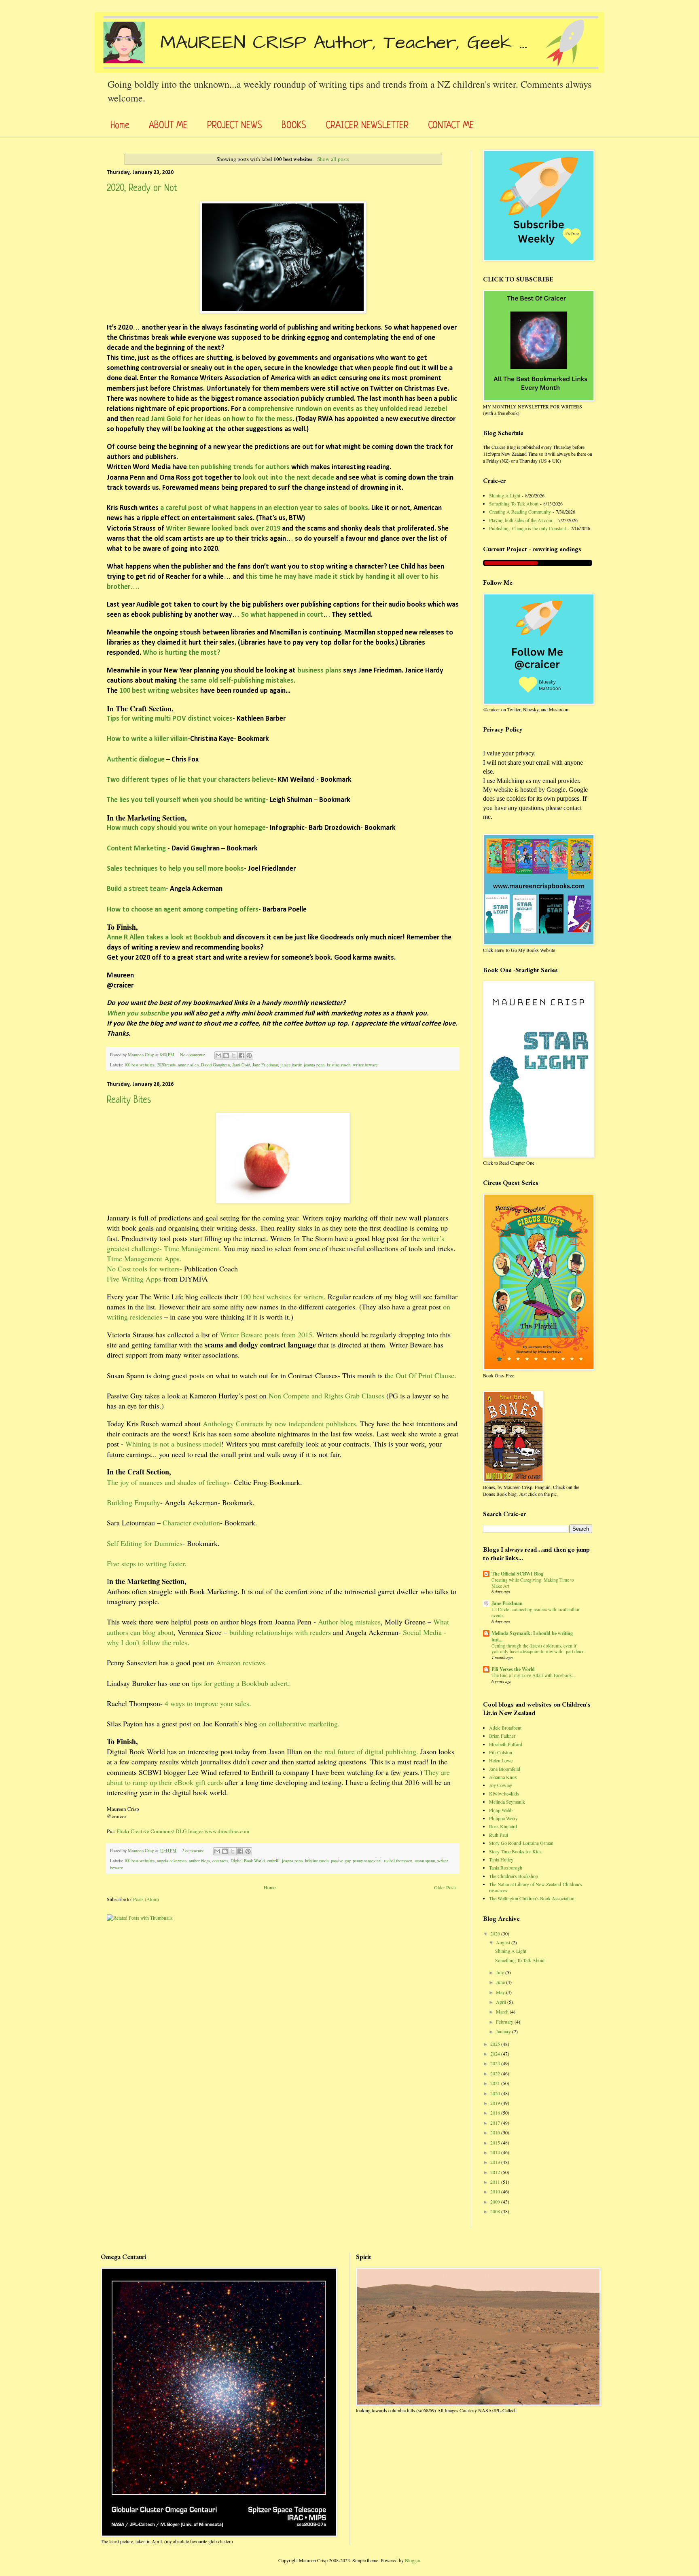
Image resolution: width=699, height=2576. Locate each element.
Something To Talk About (514, 503)
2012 (496, 2172)
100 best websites (139, 1065)
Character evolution (191, 1523)
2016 (496, 2132)
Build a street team (136, 889)
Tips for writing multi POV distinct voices (170, 719)
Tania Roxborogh (506, 1867)
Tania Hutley (501, 1859)
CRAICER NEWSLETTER (367, 126)
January (504, 2031)
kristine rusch (339, 1065)
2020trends (166, 1065)
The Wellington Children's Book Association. (532, 1898)
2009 (496, 2202)
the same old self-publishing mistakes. (237, 681)
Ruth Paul (499, 1835)
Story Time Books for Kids (515, 1851)
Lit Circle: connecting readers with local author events (536, 1612)
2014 (496, 2152)
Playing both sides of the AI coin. (521, 520)
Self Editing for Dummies (145, 1543)
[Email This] (218, 1055)
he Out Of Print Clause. (422, 1375)
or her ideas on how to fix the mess (239, 419)
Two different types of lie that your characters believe (190, 780)
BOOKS (294, 126)
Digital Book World (248, 1861)
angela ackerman (172, 1861)
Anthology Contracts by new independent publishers (279, 1423)
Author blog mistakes (349, 1622)
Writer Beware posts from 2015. (267, 1335)
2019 (496, 2103)
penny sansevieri (367, 1861)
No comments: (193, 1055)
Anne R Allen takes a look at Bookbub (164, 938)
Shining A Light (505, 495)
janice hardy (291, 1065)
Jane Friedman (265, 1065)
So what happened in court (282, 615)
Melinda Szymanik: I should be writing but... (532, 1636)
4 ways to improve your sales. (208, 1703)
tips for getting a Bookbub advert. (240, 1683)
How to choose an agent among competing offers (183, 910)
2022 (496, 2073)
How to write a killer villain (147, 739)
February (505, 2022)
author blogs (199, 1861)
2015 (496, 2142)
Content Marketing (136, 849)
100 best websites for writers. (283, 1296)
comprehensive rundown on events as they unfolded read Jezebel (346, 409)
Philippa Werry (503, 1818)
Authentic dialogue (137, 760)
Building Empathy (133, 1502)
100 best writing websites (159, 691)
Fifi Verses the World (513, 1669)
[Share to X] (234, 1055)
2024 (496, 2054)
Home (120, 126)
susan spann (425, 1861)
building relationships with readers (280, 1632)
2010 (496, 2191)
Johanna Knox (503, 1777)
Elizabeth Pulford (506, 1744)
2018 (496, 2113)
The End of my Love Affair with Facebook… (534, 1675)
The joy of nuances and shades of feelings (168, 1482)
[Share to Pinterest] (249, 1055)
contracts (220, 1861)
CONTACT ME (451, 126)
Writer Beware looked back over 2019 (224, 529)
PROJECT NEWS (235, 126)
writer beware (365, 1065)
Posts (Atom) (146, 1899)
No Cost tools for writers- (144, 1269)
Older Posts (445, 1887)
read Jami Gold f (160, 419)
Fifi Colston (501, 1752)
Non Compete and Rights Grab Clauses (326, 1396)
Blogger (412, 2560)
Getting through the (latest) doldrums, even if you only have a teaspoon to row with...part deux (538, 1649)
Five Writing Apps (134, 1279)
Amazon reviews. (241, 1662)
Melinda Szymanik (507, 1802)
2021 (496, 2083)
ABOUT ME (168, 126)
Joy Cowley (501, 1785)
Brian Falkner (502, 1736)
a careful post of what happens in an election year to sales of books (264, 508)
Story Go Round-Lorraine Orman (521, 1843)
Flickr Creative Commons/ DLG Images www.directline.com (183, 1831)
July (501, 1972)
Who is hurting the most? (182, 653)
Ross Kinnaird (503, 1826)
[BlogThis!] (226, 1055)
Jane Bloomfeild (505, 1769)
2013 (496, 2162)
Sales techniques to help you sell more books (175, 869)
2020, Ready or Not (142, 189)
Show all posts (333, 159)
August (504, 1942)
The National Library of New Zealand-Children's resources (536, 1887)
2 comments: (194, 1851)
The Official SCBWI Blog (517, 1574)
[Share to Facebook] (241, 1055)
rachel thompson (398, 1861)
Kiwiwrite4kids (504, 1793)
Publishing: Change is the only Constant (527, 528)
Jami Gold (241, 1065)
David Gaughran (215, 1065)
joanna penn (314, 1065)
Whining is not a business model (173, 1444)
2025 (496, 2044)
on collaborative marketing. (300, 1724)
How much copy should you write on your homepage (186, 828)
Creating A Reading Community (520, 512)
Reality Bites (129, 1101)
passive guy (341, 1861)
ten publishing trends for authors (239, 467)
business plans (319, 671)
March (503, 2011)
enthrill (273, 1861)
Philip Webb (501, 1810)
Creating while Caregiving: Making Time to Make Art (533, 1583)
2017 (496, 2123)
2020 (496, 2093)
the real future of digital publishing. (366, 1751)
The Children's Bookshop (514, 1876)
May (501, 1992)
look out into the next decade (288, 478)
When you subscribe (138, 1014)
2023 (496, 2063)
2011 (496, 2182)
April (502, 2002)
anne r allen (188, 1065)
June (501, 1982)
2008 (496, 2211)
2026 (496, 1933)
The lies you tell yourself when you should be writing (186, 800)
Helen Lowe (501, 1760)
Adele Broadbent (505, 1728)
